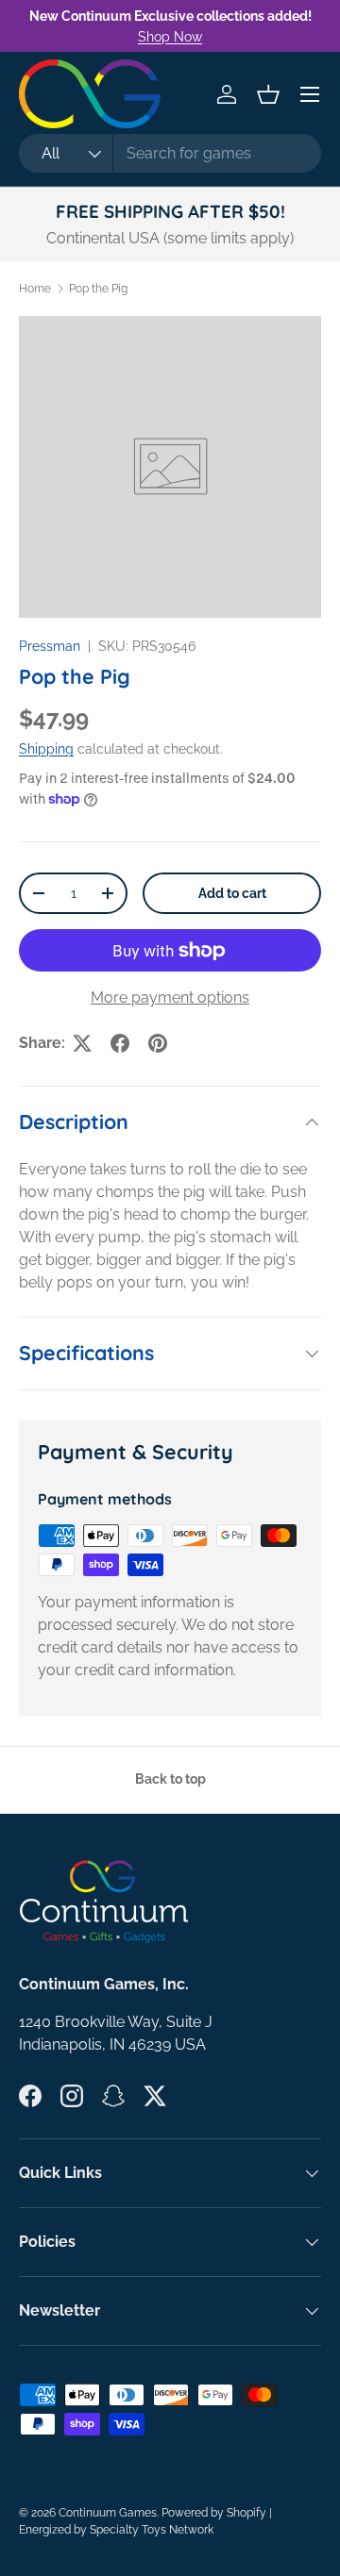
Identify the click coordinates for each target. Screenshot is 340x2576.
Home (35, 289)
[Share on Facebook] (120, 1043)
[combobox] (170, 153)
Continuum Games (108, 2513)
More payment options (170, 997)
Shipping (46, 749)
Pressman (50, 646)
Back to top (170, 1779)
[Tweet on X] (82, 1043)
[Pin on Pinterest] (158, 1043)
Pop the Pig (98, 289)
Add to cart (232, 893)
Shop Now (170, 36)
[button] (268, 94)
